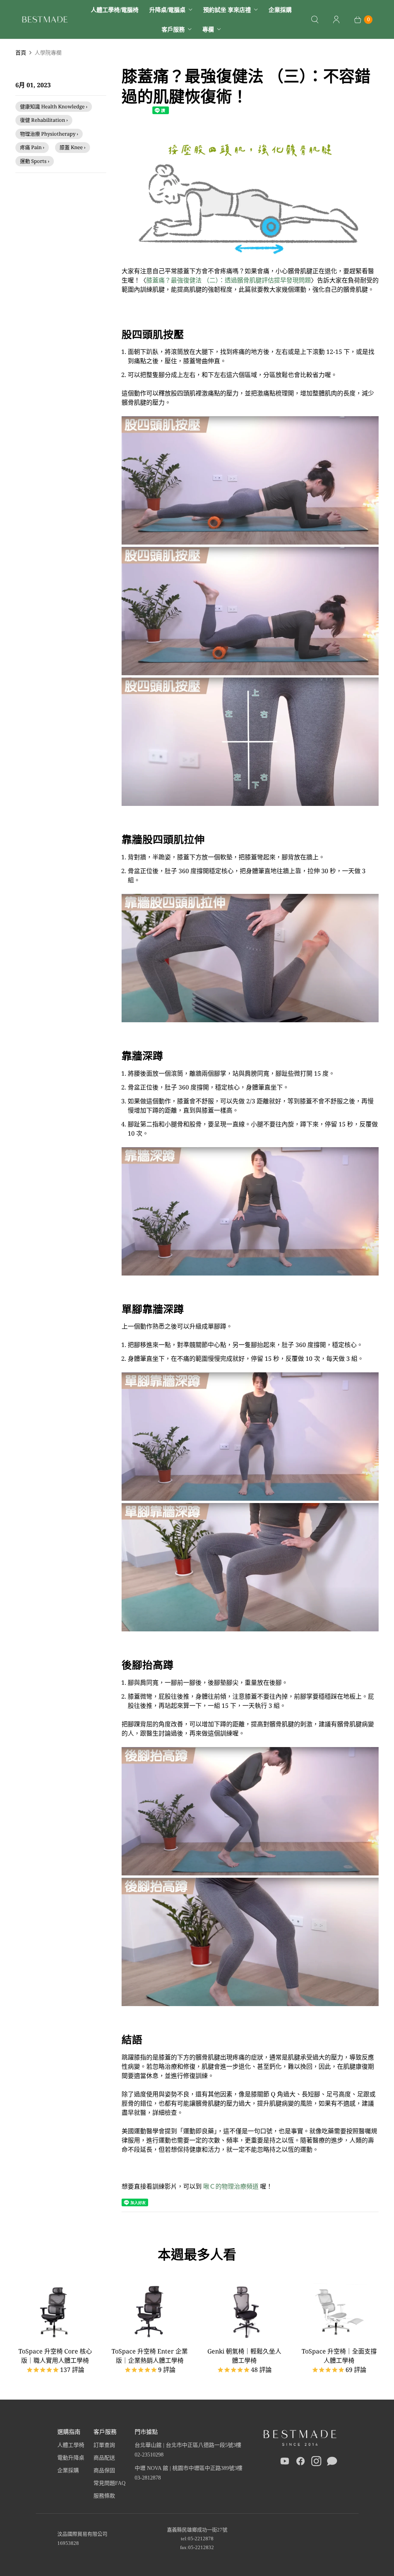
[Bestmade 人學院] (45, 19)
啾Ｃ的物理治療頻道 (230, 2186)
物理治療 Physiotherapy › (49, 134)
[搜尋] (315, 20)
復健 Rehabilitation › (44, 120)
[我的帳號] (336, 20)
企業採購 (280, 10)
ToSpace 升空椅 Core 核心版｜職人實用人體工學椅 (55, 2356)
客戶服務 (173, 29)
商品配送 (104, 2458)
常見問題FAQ (109, 2483)
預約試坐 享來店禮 (227, 10)
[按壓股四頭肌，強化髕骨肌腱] (250, 262)
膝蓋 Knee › (73, 147)
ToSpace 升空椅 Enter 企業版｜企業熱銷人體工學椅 (150, 2356)
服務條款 (104, 2496)
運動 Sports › (35, 161)
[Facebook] (301, 2463)
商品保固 (104, 2471)
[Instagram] (316, 2463)
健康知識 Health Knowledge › (54, 106)
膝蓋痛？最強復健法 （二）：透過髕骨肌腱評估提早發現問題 (229, 280)
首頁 (21, 52)
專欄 (208, 29)
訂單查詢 (104, 2445)
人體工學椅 (71, 2445)
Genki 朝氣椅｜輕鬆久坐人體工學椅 (244, 2356)
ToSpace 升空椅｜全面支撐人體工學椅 (339, 2356)
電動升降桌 (71, 2458)
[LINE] (332, 2463)
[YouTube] (285, 2463)
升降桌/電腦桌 (167, 10)
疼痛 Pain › (32, 147)
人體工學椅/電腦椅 (115, 10)
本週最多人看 (197, 2254)
